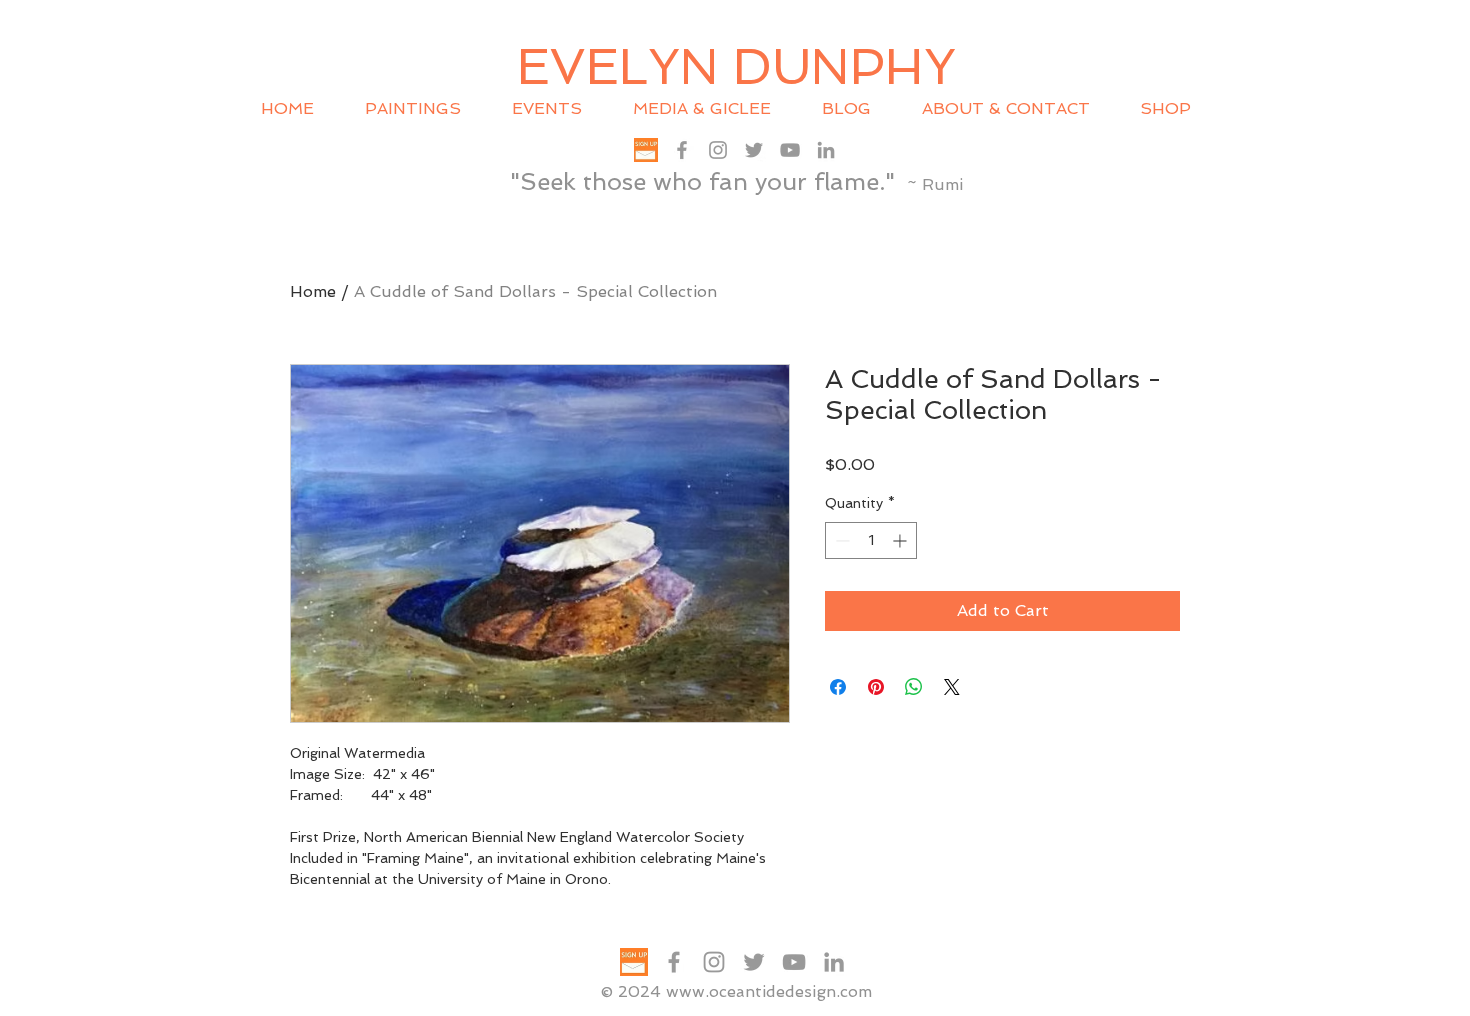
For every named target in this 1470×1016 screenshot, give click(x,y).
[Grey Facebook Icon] (682, 150)
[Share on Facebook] (838, 687)
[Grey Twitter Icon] (754, 150)
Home (313, 291)
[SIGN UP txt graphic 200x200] (646, 150)
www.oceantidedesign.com (769, 991)
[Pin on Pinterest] (876, 687)
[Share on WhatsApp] (914, 687)
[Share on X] (952, 687)
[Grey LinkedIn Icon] (826, 150)
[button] (557, 109)
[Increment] (901, 540)
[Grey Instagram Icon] (718, 150)
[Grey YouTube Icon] (790, 150)
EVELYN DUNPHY (736, 66)
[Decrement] (840, 540)
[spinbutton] (871, 540)
